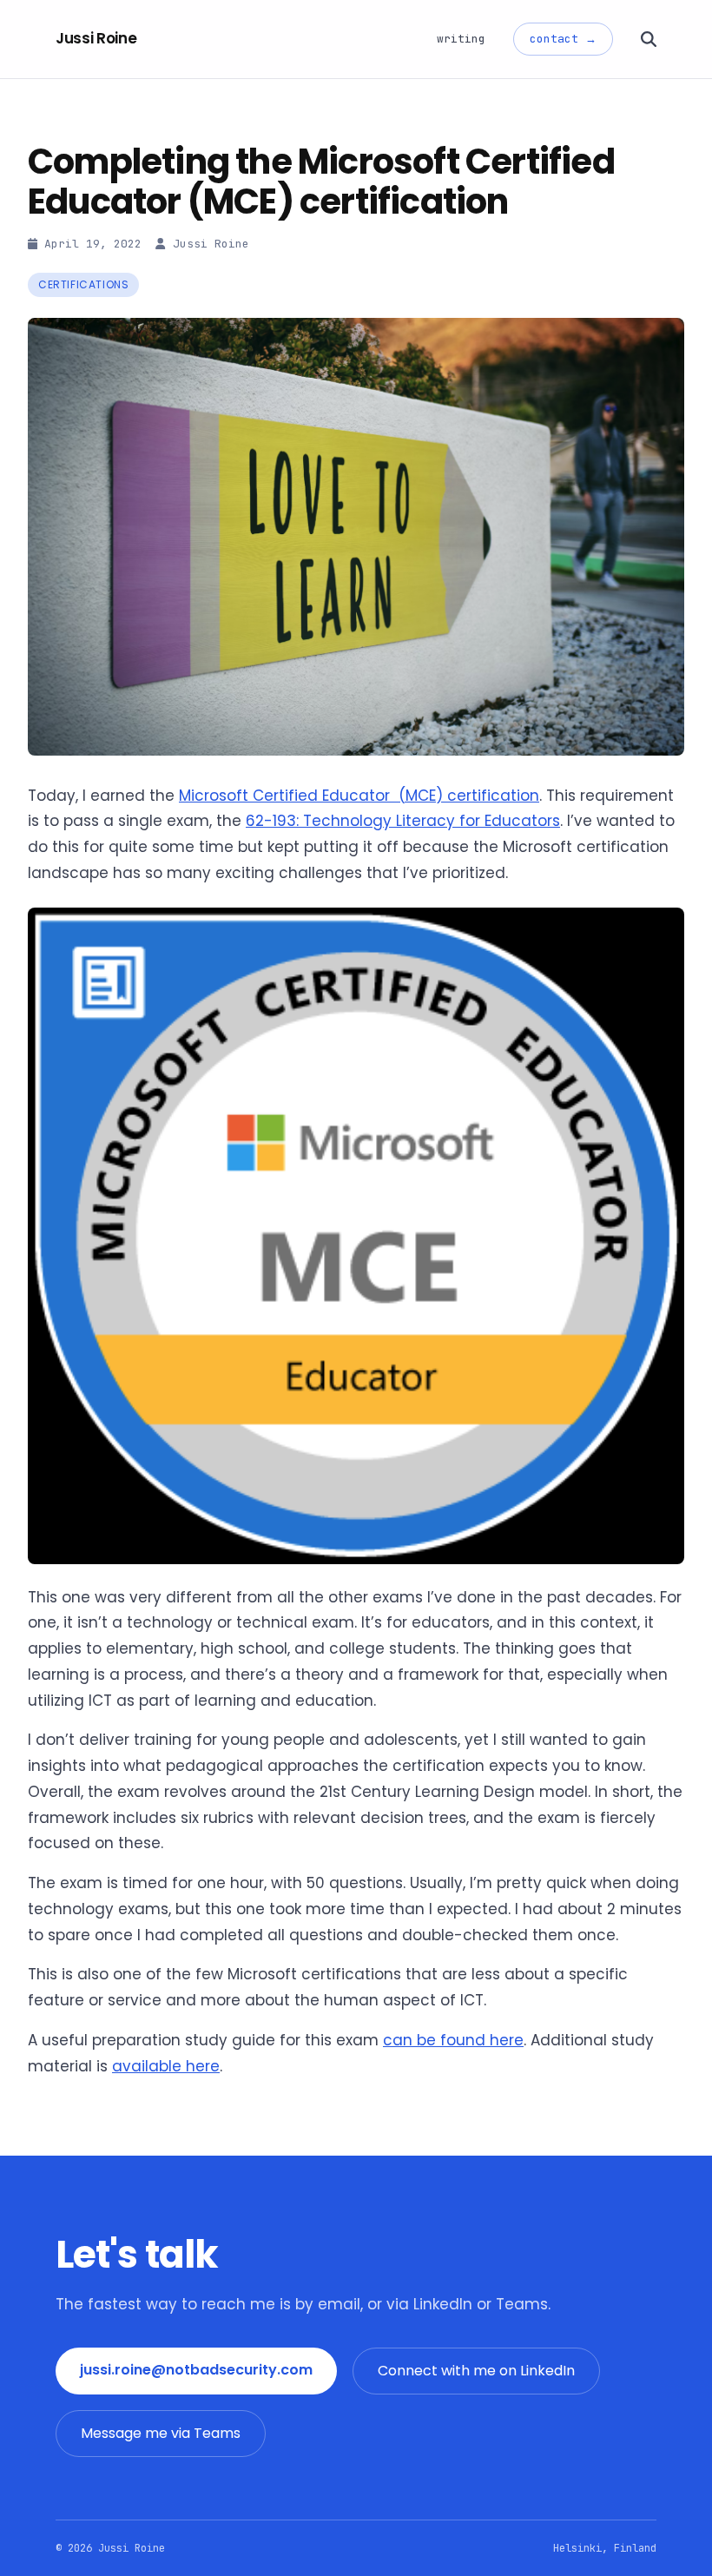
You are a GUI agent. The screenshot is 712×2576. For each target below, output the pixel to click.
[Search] (649, 39)
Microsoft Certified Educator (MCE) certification (359, 796)
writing (461, 39)
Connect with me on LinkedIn (476, 2371)
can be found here (453, 2040)
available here (166, 2066)
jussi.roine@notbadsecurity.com (196, 2370)
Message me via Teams (161, 2433)
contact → (563, 39)
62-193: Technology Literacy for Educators (403, 821)
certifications (83, 284)
